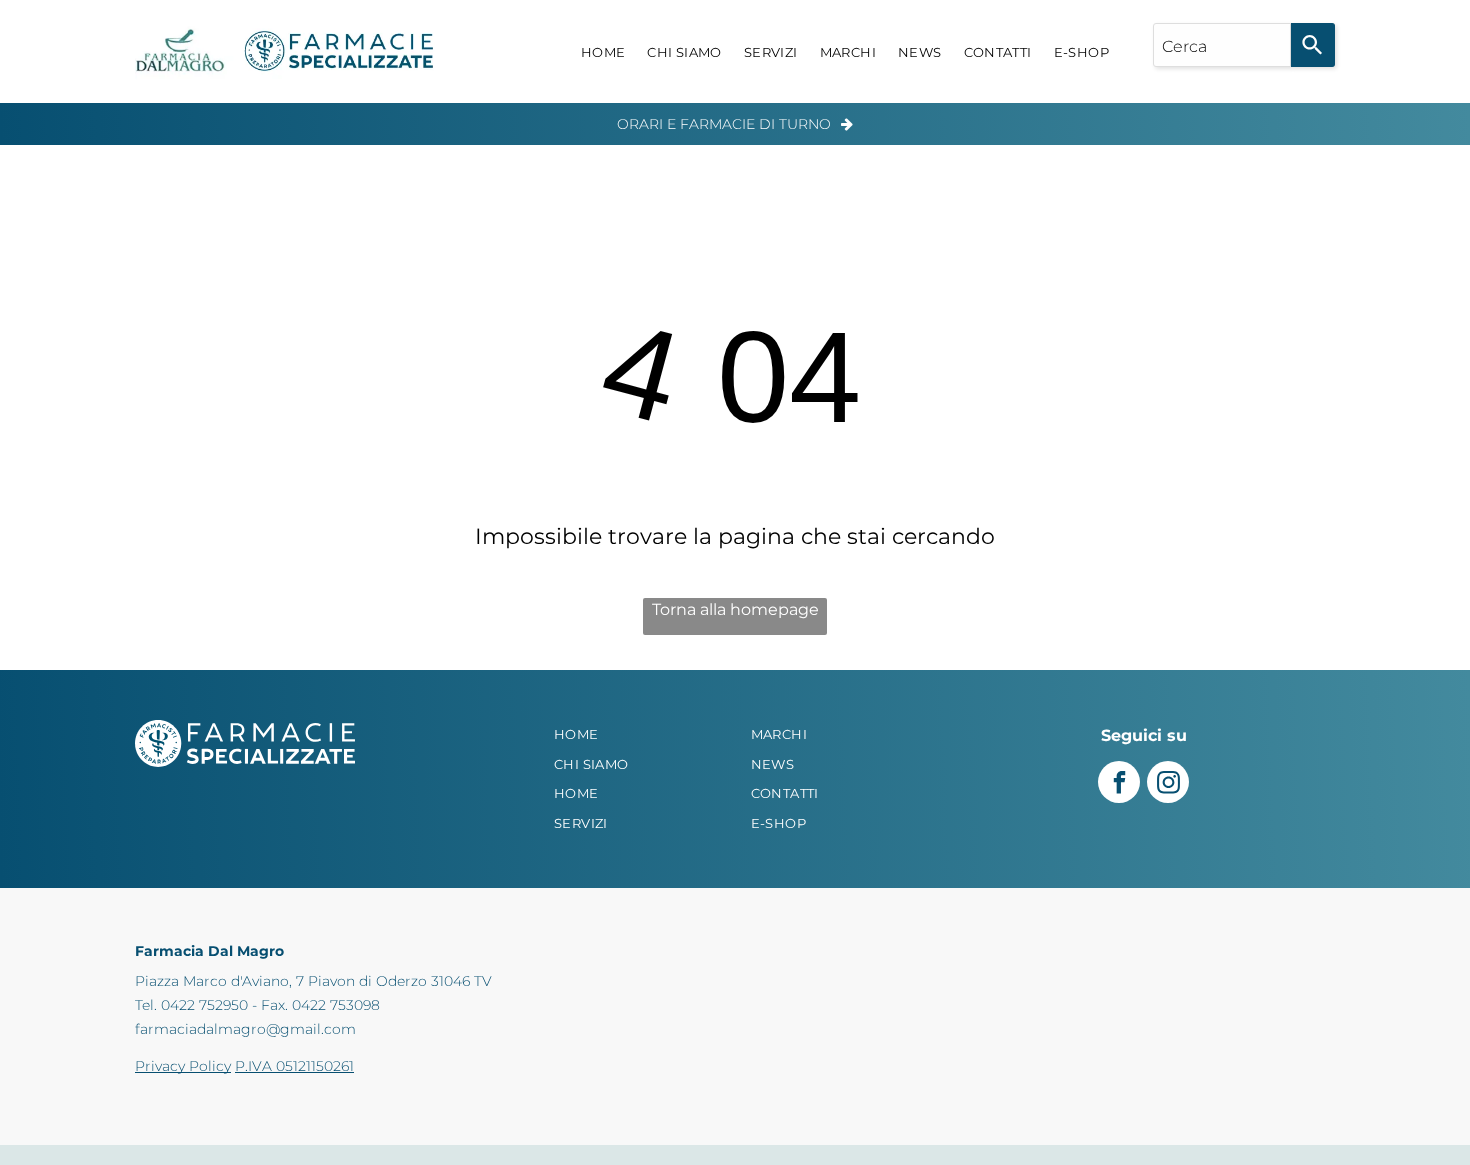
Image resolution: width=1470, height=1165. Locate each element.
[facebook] (1119, 784)
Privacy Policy (183, 1066)
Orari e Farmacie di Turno (724, 124)
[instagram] (1168, 784)
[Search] (1313, 45)
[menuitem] (603, 53)
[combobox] (1222, 45)
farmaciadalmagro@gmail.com (245, 1029)
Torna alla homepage (735, 609)
